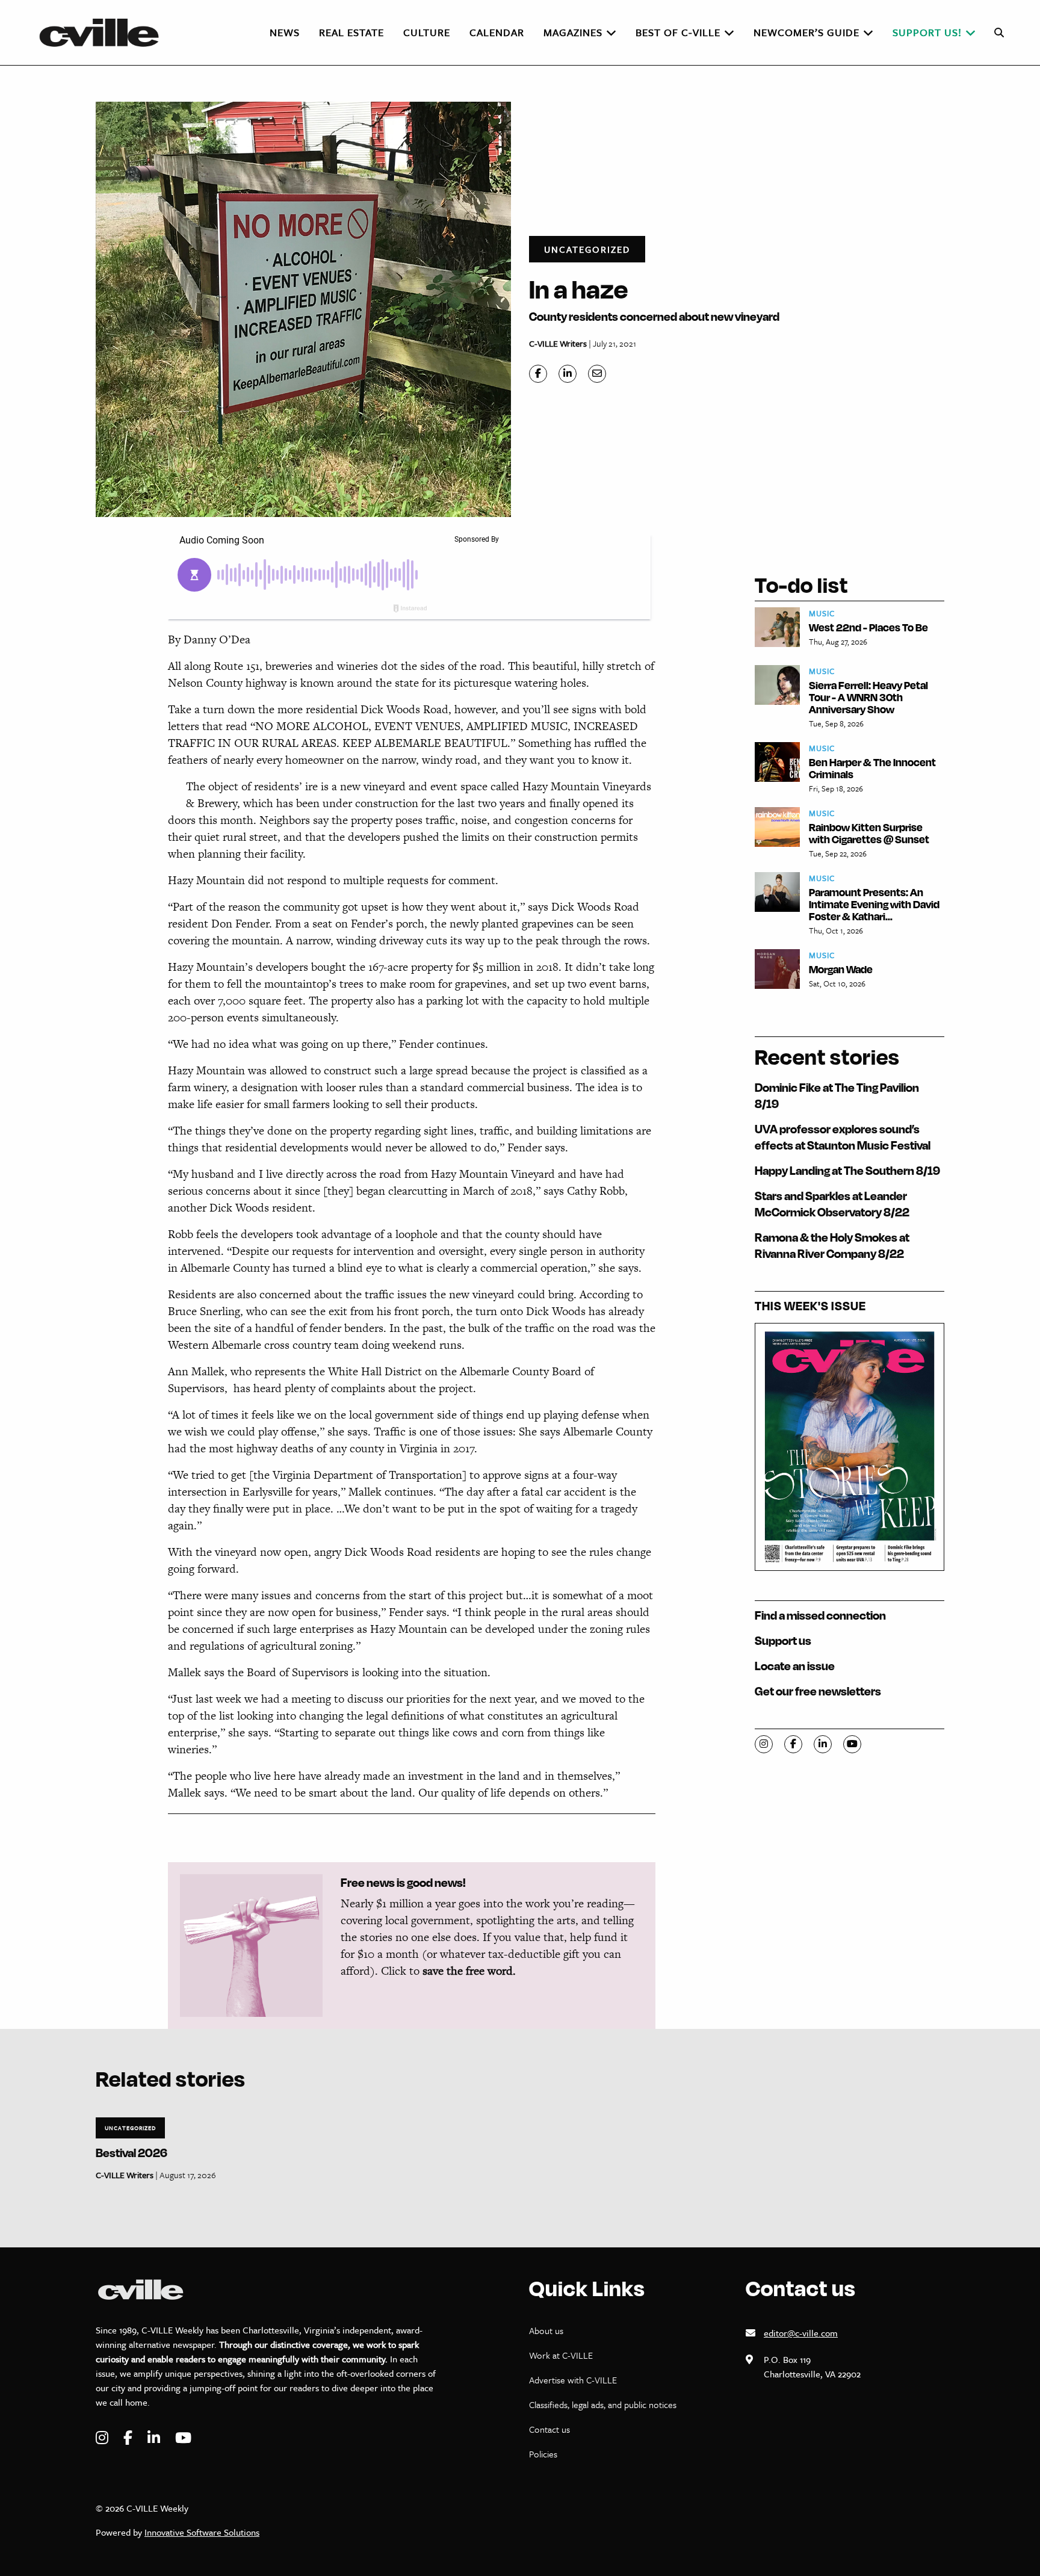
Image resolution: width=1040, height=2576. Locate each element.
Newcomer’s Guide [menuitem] (806, 32)
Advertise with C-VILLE (573, 2380)
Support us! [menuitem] (927, 32)
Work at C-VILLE (561, 2355)
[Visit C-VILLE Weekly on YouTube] (183, 2438)
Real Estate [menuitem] (351, 32)
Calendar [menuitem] (497, 32)
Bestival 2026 (132, 2153)
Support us (783, 1640)
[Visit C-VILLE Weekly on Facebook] (129, 2438)
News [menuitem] (285, 32)
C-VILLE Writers (558, 343)
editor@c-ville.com (801, 2333)
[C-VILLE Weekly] (104, 33)
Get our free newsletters (818, 1691)
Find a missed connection (820, 1615)
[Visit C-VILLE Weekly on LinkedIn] (155, 2438)
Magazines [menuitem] (573, 32)
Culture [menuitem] (427, 32)
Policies (543, 2454)
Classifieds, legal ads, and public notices (603, 2404)
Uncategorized (587, 249)
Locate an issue (795, 1666)
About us (546, 2330)
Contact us (549, 2429)
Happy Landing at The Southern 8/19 (847, 1170)
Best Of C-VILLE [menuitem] (678, 32)
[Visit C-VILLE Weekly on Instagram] (104, 2438)
